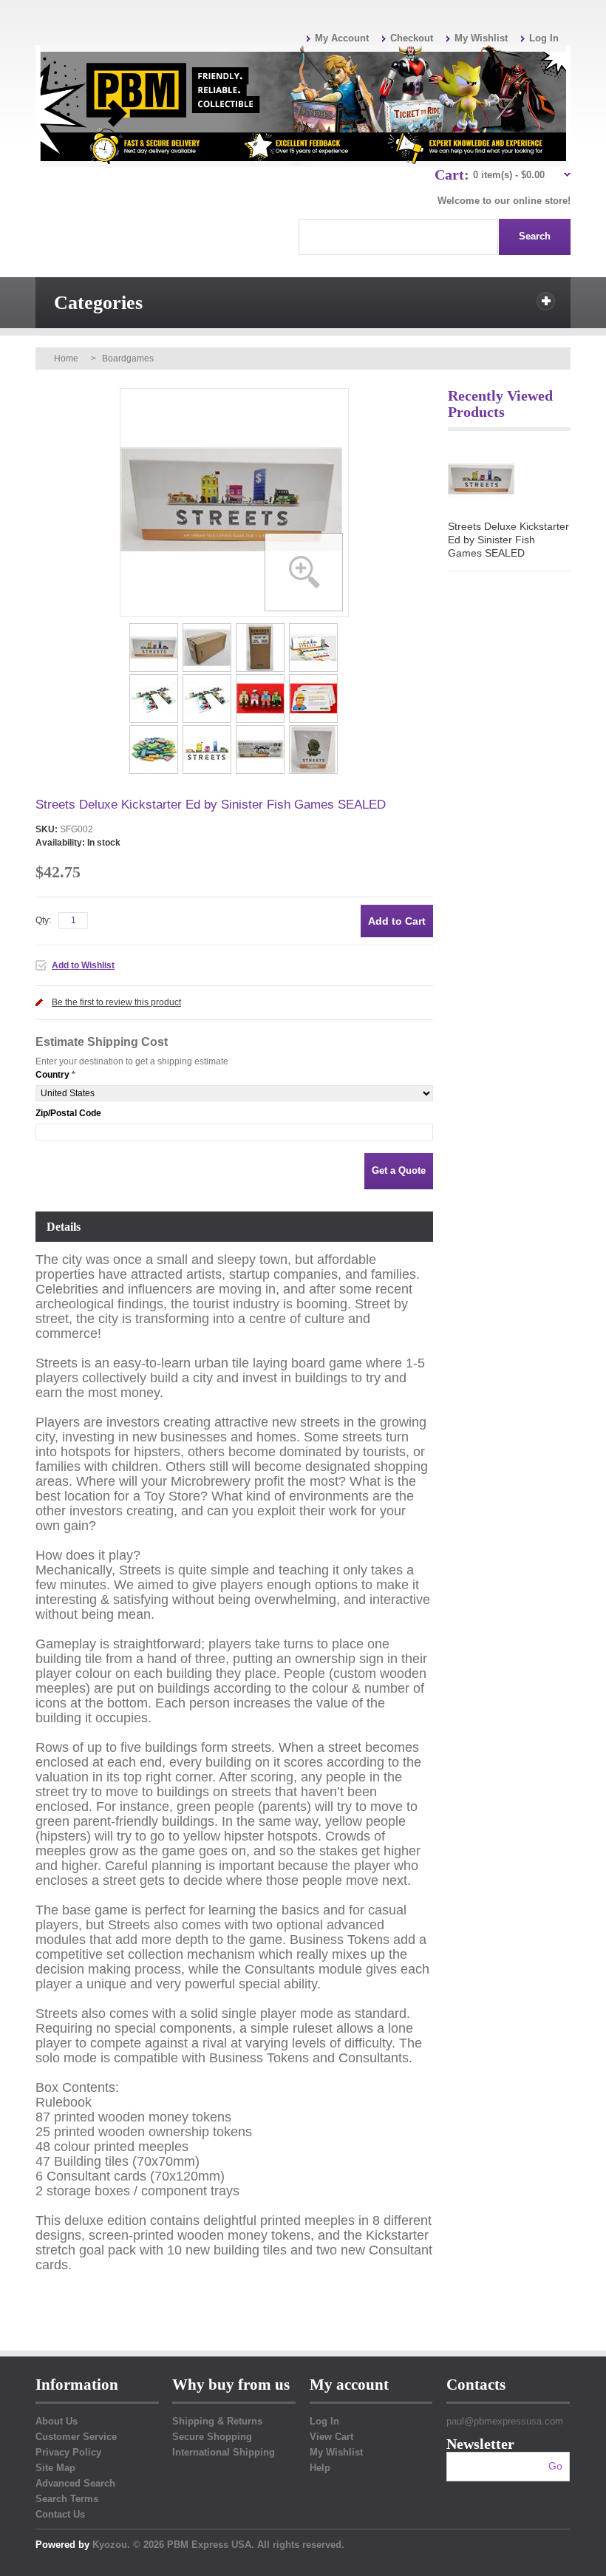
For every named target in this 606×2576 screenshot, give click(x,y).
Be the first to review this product (116, 1002)
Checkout (412, 38)
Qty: (43, 920)
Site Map (55, 2468)
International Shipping (224, 2452)
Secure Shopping (212, 2437)
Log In (544, 38)
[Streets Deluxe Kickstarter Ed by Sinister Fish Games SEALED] (155, 628)
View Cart (331, 2437)
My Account (342, 38)
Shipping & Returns (217, 2421)
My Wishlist (481, 38)
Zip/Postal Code (68, 1113)
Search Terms (67, 2499)
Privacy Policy (68, 2452)
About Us (57, 2421)
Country (52, 1075)
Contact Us (60, 2514)
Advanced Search (75, 2483)
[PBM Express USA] (303, 106)
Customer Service (76, 2437)
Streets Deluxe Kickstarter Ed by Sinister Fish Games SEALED (508, 540)
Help (320, 2468)
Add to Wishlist (83, 965)
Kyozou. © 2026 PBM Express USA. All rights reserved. (218, 2545)
